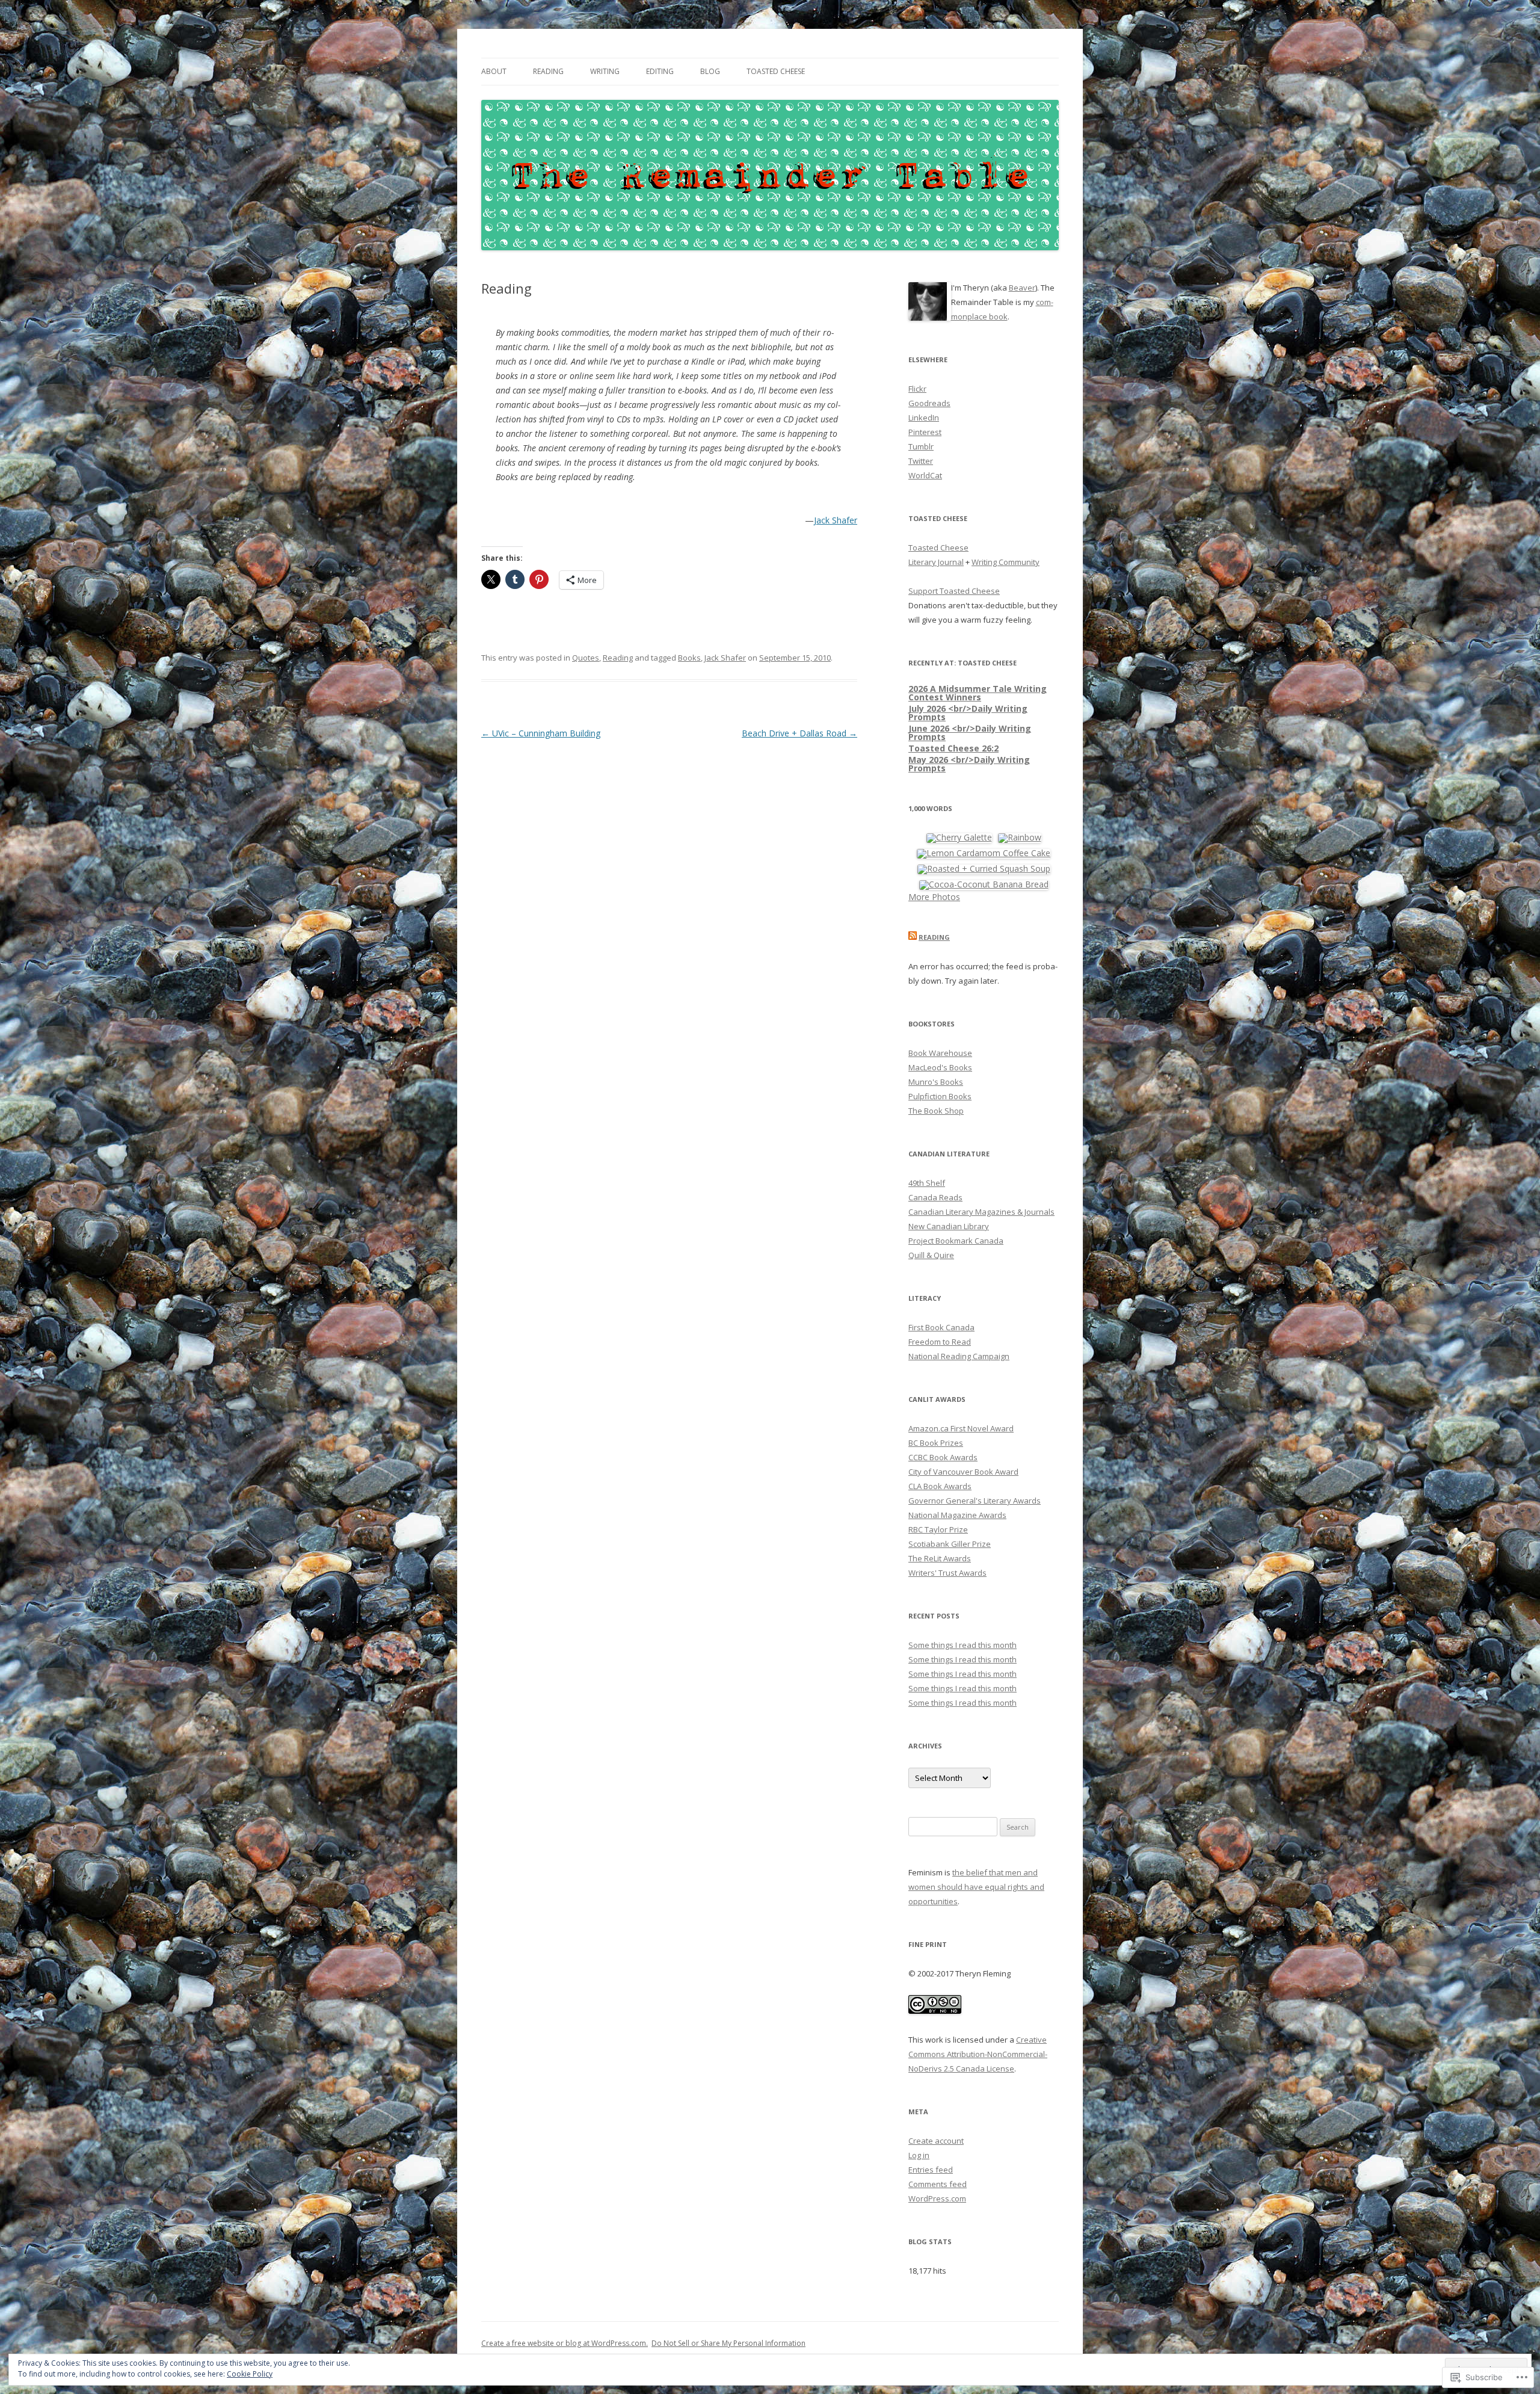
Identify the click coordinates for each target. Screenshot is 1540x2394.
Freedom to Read (940, 1342)
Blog (710, 71)
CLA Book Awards (940, 1486)
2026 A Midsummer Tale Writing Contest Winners (978, 693)
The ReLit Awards (940, 1558)
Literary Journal (936, 562)
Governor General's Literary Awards (975, 1501)
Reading (548, 71)
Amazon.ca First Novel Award (961, 1428)
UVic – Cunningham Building (541, 733)
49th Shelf (927, 1183)
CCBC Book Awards (943, 1457)
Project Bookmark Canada (956, 1241)
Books (689, 658)
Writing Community (1006, 562)
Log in (919, 2155)
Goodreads (929, 403)
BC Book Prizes (936, 1443)
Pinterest (925, 432)
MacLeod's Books (940, 1067)
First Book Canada (941, 1327)
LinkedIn (924, 418)
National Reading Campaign (959, 1356)
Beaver (1022, 288)
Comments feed (938, 2184)
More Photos (934, 897)
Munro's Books (936, 1082)
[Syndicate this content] (913, 937)
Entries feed (931, 2170)
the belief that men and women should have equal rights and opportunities (976, 1887)
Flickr (917, 389)
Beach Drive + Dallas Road (799, 733)
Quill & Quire (931, 1255)
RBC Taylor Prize (938, 1529)
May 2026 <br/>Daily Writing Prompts (969, 764)
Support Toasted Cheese (954, 591)
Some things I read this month (962, 1645)
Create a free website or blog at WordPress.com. (565, 2343)
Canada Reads (935, 1197)
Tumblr (921, 446)
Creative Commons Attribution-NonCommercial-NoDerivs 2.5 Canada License (978, 2054)
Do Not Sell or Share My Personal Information (728, 2343)
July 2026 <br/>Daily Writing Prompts (968, 713)
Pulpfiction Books (940, 1096)
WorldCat (925, 475)
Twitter (921, 461)
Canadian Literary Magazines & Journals (981, 1212)
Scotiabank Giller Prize (950, 1544)
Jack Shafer (836, 520)
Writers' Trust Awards (947, 1573)
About (494, 71)
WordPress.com (937, 2198)
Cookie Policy (250, 2374)
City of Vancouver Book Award (963, 1472)
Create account (936, 2141)
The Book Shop (936, 1111)
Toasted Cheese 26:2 (953, 748)
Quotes (586, 658)
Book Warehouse (940, 1053)
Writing (605, 71)
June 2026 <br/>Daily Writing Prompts (970, 733)
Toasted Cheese (776, 71)
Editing (660, 71)
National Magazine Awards (957, 1515)
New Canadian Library (949, 1226)
